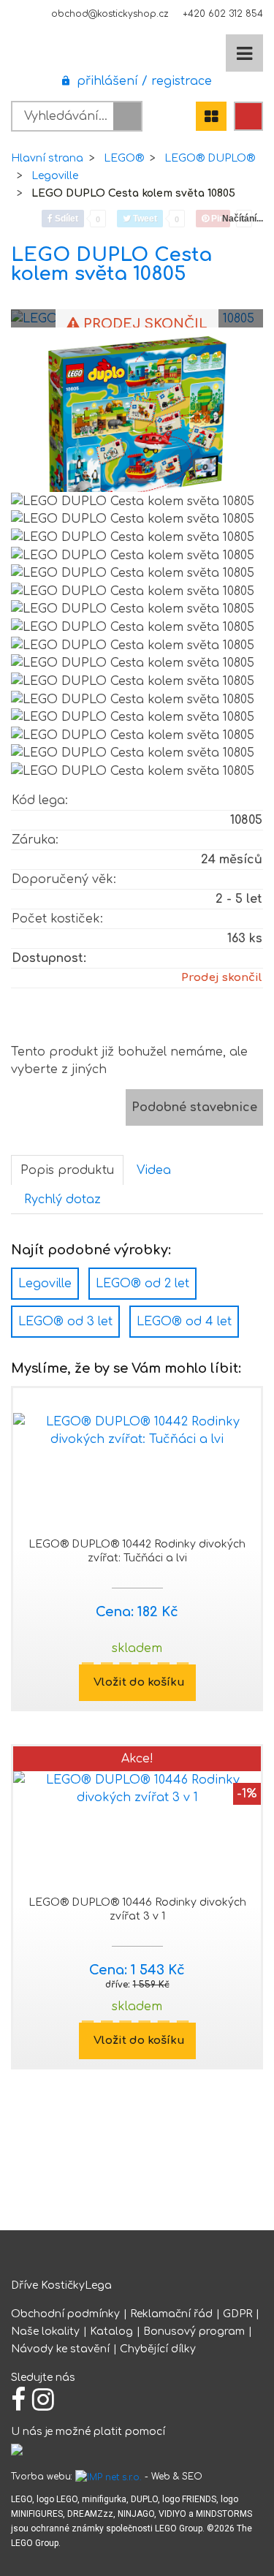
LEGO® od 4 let (184, 1322)
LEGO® (124, 158)
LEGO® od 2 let (142, 1284)
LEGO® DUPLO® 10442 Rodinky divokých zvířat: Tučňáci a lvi (137, 1551)
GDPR (237, 2314)
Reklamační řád (171, 2314)
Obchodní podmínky (65, 2314)
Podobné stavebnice (194, 1107)
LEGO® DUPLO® (210, 158)
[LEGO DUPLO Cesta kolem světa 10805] (137, 422)
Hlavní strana (47, 158)
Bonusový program (194, 2331)
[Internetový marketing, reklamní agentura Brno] (109, 2477)
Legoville (55, 176)
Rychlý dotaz (62, 1200)
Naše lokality (45, 2331)
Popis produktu (67, 1170)
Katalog (111, 2331)
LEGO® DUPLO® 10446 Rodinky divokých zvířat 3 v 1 (137, 1909)
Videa (154, 1170)
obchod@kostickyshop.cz (110, 14)
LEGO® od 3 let (65, 1322)
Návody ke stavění (60, 2349)
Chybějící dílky (158, 2349)
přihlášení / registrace (141, 81)
